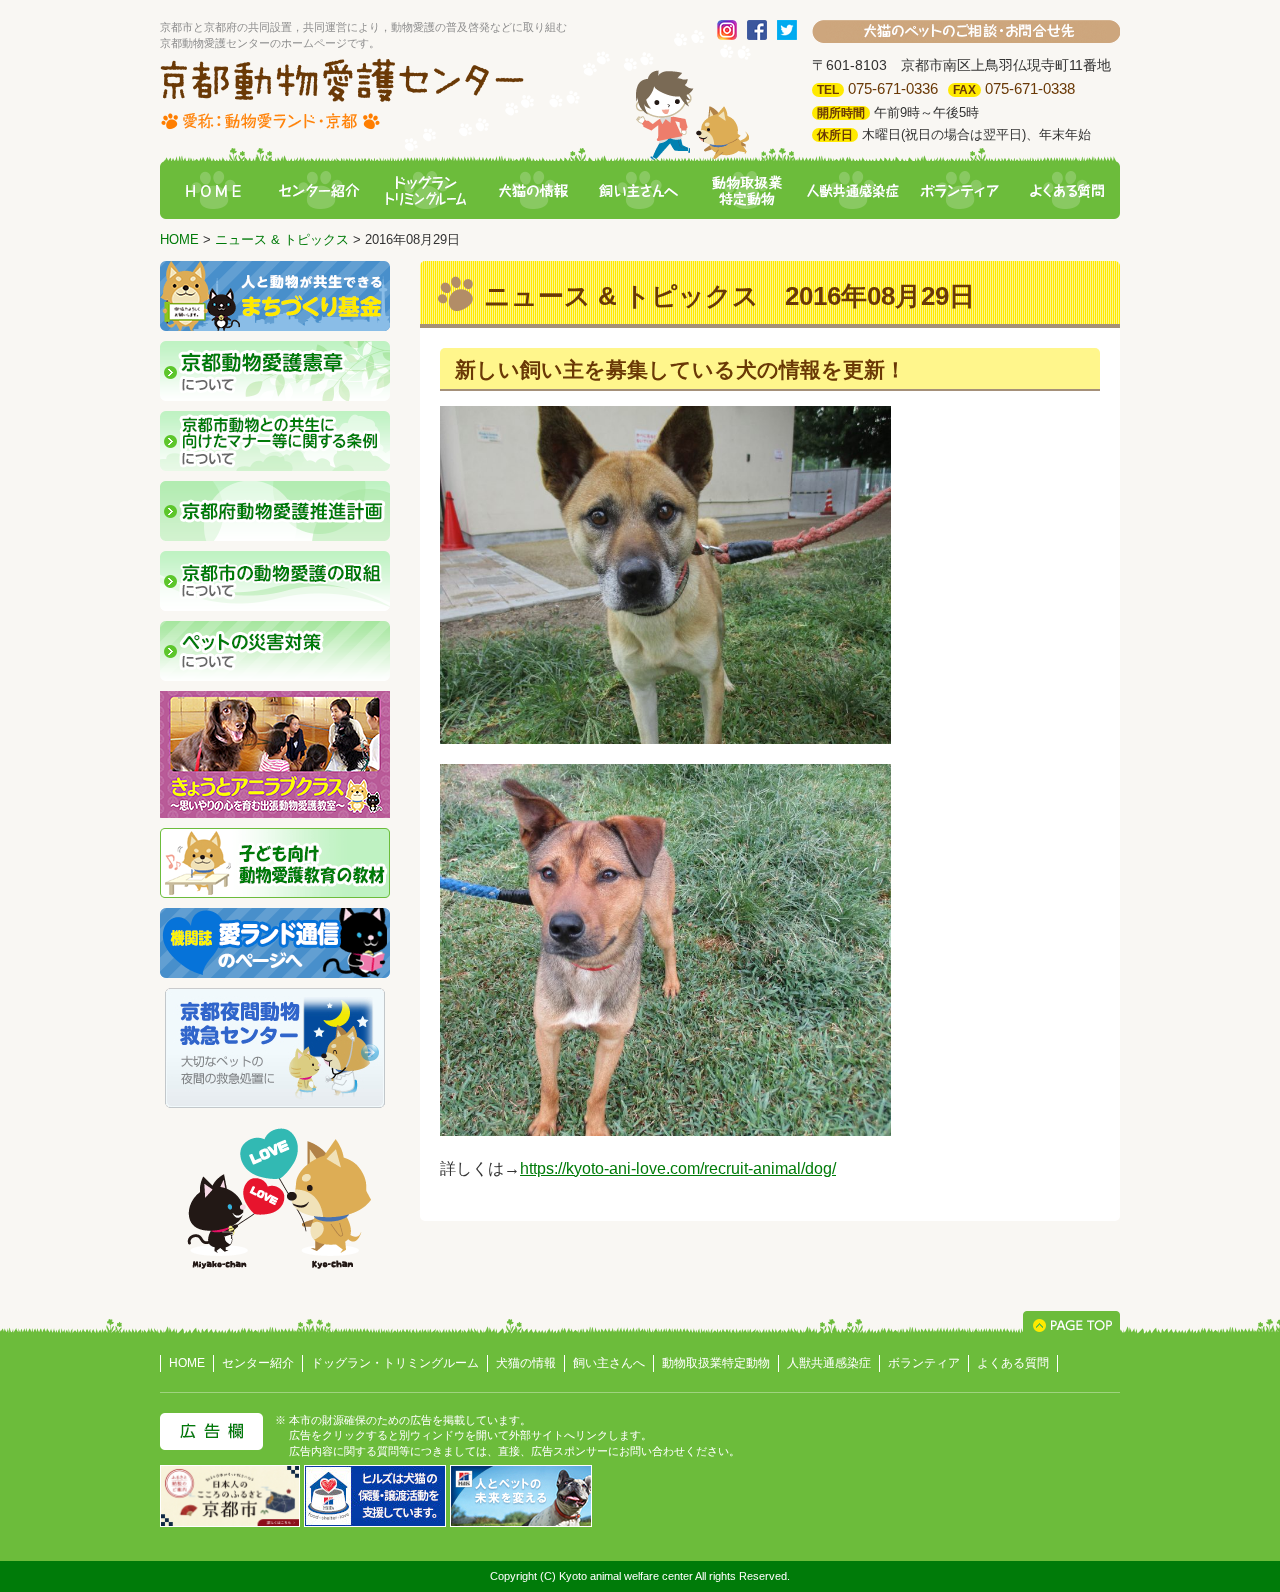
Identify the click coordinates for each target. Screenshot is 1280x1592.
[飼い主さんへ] (639, 191)
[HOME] (213, 191)
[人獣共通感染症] (853, 191)
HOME (179, 239)
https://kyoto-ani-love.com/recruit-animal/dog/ (678, 1168)
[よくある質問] (1067, 191)
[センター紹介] (319, 191)
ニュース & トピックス (282, 239)
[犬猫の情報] (533, 191)
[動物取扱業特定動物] (746, 191)
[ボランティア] (960, 191)
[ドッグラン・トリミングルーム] (426, 191)
